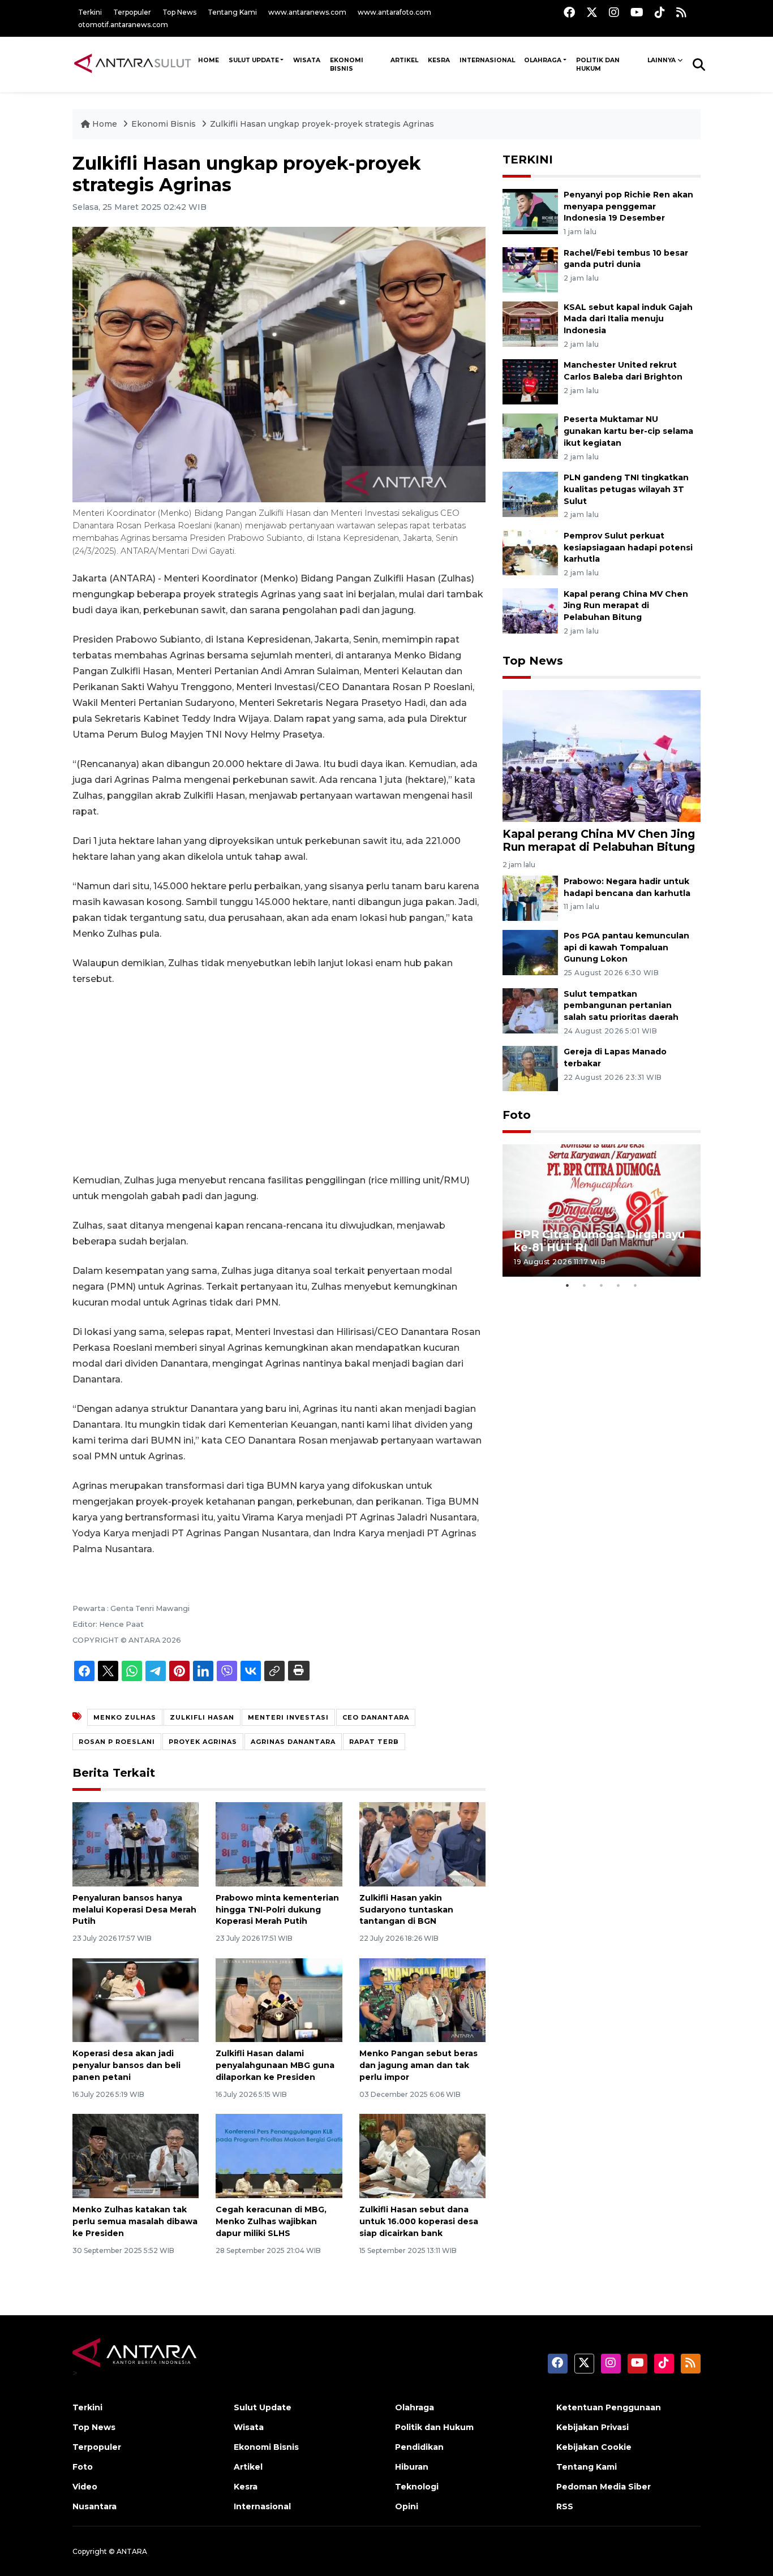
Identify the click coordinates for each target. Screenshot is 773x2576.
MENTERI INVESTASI (288, 1717)
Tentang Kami (232, 12)
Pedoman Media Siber (604, 2487)
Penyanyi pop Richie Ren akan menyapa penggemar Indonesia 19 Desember (628, 206)
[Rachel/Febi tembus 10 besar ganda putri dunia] (530, 269)
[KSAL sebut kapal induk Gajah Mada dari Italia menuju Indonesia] (530, 323)
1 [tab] (568, 1285)
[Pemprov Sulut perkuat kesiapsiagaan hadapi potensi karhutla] (530, 552)
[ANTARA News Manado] (133, 64)
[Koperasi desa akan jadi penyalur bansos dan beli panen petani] (136, 1999)
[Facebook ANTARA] (569, 12)
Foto (517, 1115)
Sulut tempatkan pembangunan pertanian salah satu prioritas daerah (621, 1006)
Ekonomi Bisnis (347, 64)
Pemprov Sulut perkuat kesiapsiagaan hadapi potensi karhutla (628, 548)
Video (85, 2487)
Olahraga (543, 60)
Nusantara (95, 2506)
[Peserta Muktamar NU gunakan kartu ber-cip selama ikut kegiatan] (530, 436)
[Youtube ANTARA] (637, 12)
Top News (179, 12)
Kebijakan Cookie (594, 2447)
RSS (565, 2506)
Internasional (487, 60)
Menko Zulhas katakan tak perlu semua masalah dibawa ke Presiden (135, 2221)
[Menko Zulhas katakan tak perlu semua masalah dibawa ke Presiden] (136, 2155)
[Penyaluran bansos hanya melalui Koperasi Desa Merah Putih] (136, 1844)
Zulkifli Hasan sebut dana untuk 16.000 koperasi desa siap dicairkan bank (419, 2221)
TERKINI (528, 160)
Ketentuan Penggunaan (609, 2407)
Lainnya (662, 60)
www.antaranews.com (307, 12)
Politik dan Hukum (598, 64)
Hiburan (412, 2467)
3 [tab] (602, 1285)
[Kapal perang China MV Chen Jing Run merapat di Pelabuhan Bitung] (530, 610)
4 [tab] (619, 1285)
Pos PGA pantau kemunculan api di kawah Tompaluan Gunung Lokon (626, 947)
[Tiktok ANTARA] (660, 12)
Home (105, 124)
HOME (209, 60)
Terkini (90, 12)
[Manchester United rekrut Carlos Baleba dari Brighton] (530, 382)
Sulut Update (254, 60)
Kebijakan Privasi (592, 2427)
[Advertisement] (279, 1080)
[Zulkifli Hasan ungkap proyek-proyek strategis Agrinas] (602, 755)
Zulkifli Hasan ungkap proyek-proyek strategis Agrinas (322, 124)
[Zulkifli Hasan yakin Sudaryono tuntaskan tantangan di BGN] (422, 1844)
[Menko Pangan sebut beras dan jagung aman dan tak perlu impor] (422, 1999)
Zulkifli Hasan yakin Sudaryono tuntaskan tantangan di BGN (406, 1910)
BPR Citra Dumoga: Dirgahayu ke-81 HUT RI (599, 1241)
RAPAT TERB (374, 1742)
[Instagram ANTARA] (614, 12)
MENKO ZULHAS (125, 1717)
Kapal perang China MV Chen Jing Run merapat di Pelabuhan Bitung (626, 606)
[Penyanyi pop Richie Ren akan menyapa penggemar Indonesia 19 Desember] (530, 211)
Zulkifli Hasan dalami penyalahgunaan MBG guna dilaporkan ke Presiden (275, 2065)
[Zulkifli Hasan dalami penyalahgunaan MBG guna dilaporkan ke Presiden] (279, 1999)
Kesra (439, 60)
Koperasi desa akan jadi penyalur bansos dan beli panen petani (126, 2065)
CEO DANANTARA (376, 1717)
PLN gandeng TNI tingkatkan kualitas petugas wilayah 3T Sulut (626, 489)
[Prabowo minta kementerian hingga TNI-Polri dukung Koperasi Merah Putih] (279, 1844)
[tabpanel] (602, 1210)
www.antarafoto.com (394, 12)
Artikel (404, 60)
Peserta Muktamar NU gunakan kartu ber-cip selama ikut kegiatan (628, 431)
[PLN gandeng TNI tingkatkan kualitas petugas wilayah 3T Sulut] (530, 494)
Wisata (307, 60)
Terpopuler (132, 12)
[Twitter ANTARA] (592, 12)
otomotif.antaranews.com (123, 25)
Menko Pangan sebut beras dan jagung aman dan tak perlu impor (418, 2065)
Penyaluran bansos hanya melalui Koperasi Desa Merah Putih (134, 1910)
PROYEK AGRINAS (203, 1742)
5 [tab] (635, 1285)
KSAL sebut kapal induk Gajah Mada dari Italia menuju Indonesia (628, 319)
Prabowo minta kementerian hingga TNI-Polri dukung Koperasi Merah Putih (277, 1910)
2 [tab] (585, 1285)
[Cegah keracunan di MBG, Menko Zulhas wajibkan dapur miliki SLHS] (279, 2155)
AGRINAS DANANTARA (293, 1742)
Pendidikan (419, 2447)
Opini (407, 2506)
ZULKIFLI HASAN (202, 1717)
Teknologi (417, 2487)
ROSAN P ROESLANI (117, 1742)
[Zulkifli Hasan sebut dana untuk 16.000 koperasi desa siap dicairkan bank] (422, 2155)
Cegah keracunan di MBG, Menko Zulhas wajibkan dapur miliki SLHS (271, 2221)
